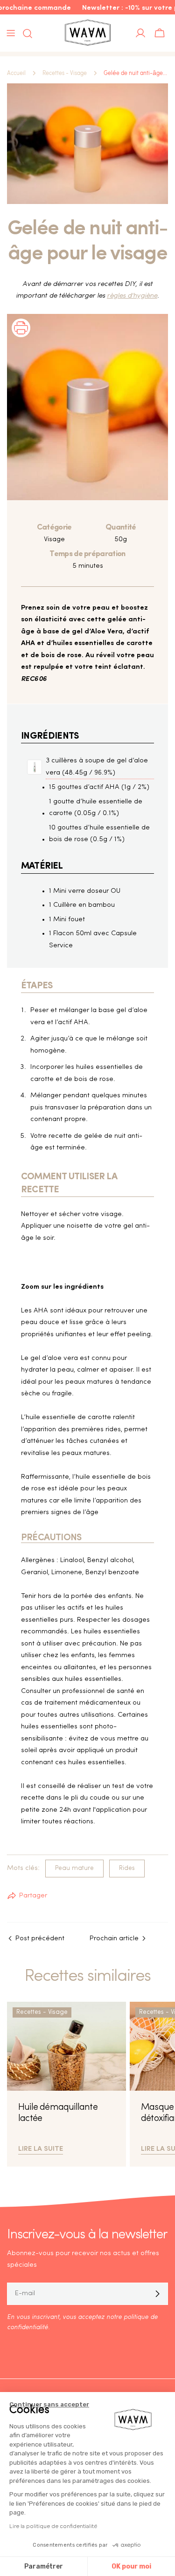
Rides (127, 1868)
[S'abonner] (157, 2294)
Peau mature (74, 1868)
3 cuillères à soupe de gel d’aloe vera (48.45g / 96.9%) (97, 767)
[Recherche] (25, 34)
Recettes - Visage (65, 73)
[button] (21, 340)
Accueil (16, 73)
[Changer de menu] (11, 33)
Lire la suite (41, 2148)
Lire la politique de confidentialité (53, 2526)
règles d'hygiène (132, 296)
